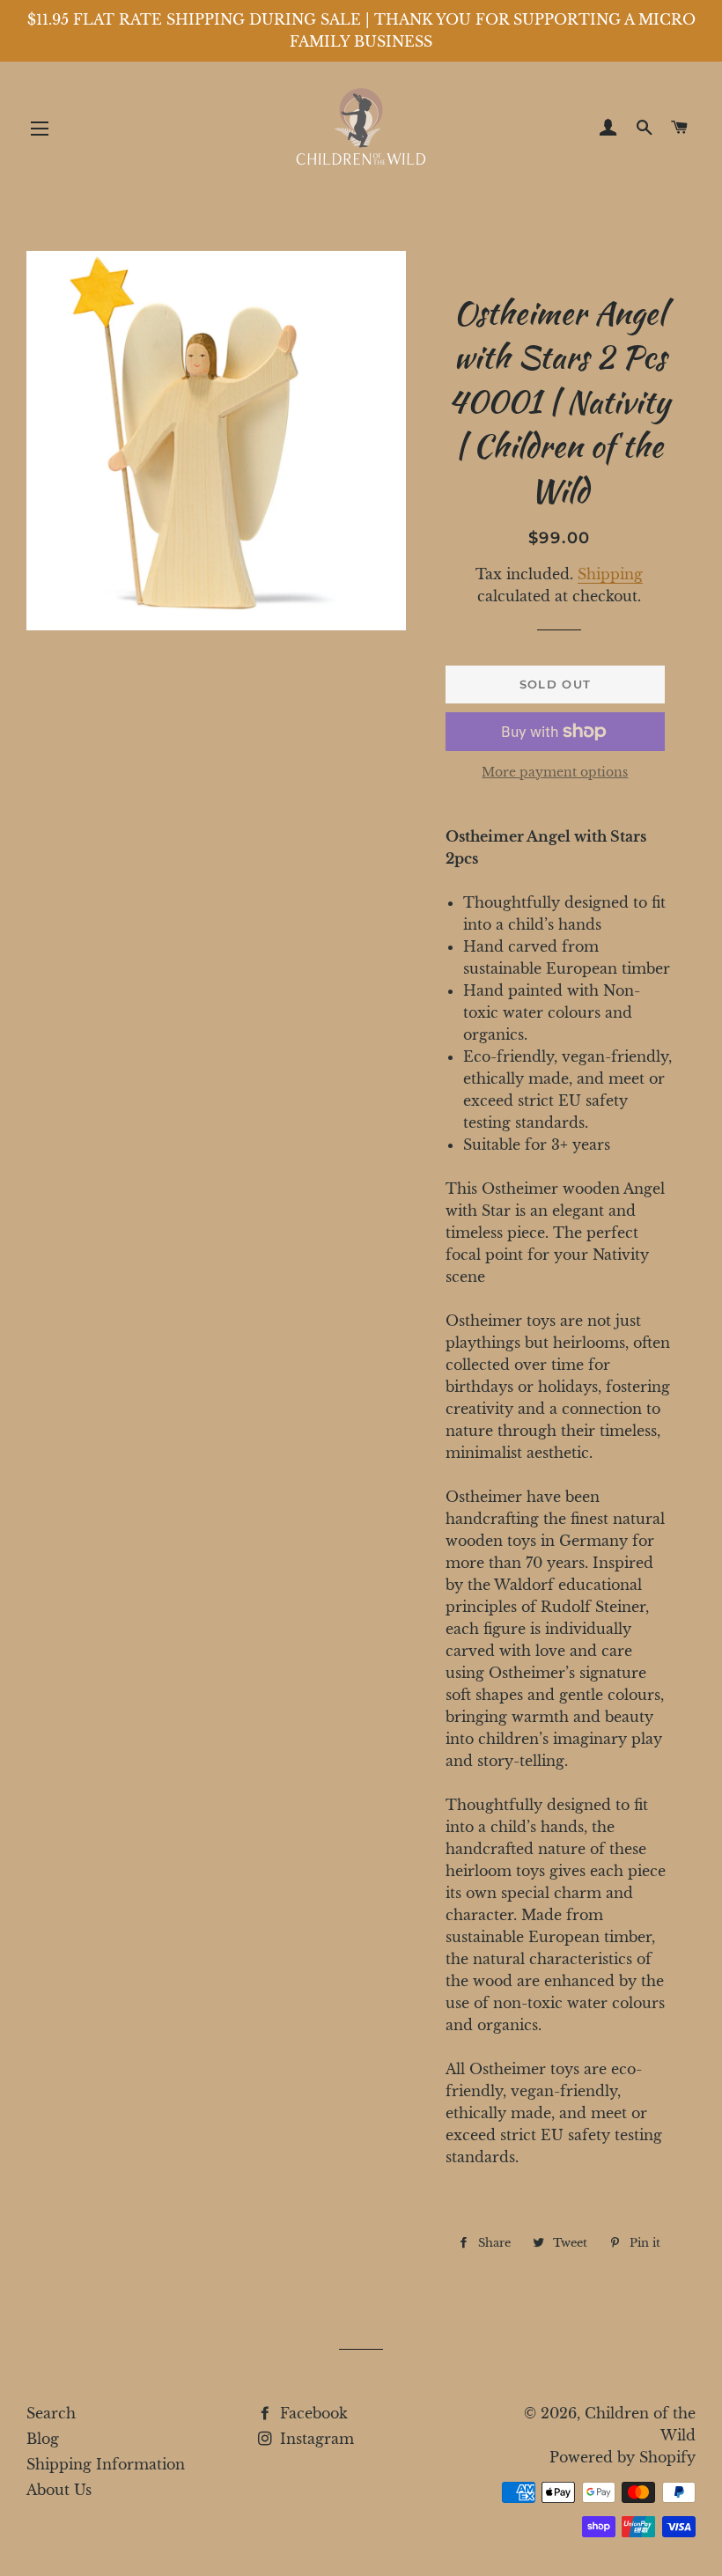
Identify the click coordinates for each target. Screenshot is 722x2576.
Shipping (610, 574)
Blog (43, 2439)
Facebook (312, 2413)
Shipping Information (106, 2464)
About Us (59, 2490)
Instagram (315, 2439)
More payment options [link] (555, 772)
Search (51, 2413)
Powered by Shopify (623, 2457)
